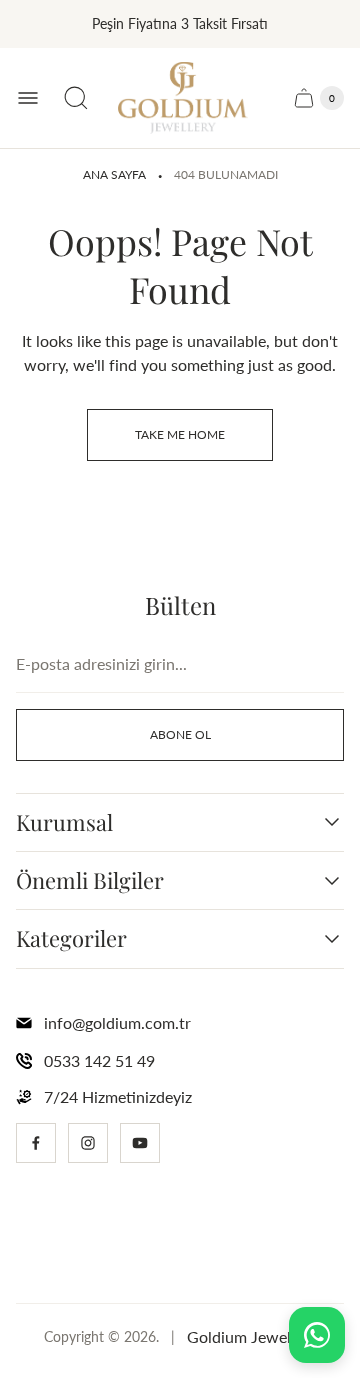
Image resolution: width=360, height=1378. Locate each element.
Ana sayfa (114, 174)
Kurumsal (64, 822)
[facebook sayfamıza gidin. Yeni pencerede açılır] (36, 1143)
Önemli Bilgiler (90, 880)
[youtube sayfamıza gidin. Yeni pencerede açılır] (140, 1143)
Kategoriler (71, 938)
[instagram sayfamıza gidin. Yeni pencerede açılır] (88, 1143)
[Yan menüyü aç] (28, 98)
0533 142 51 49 (99, 1060)
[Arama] (76, 98)
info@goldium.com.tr (117, 1022)
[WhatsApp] (317, 1335)
